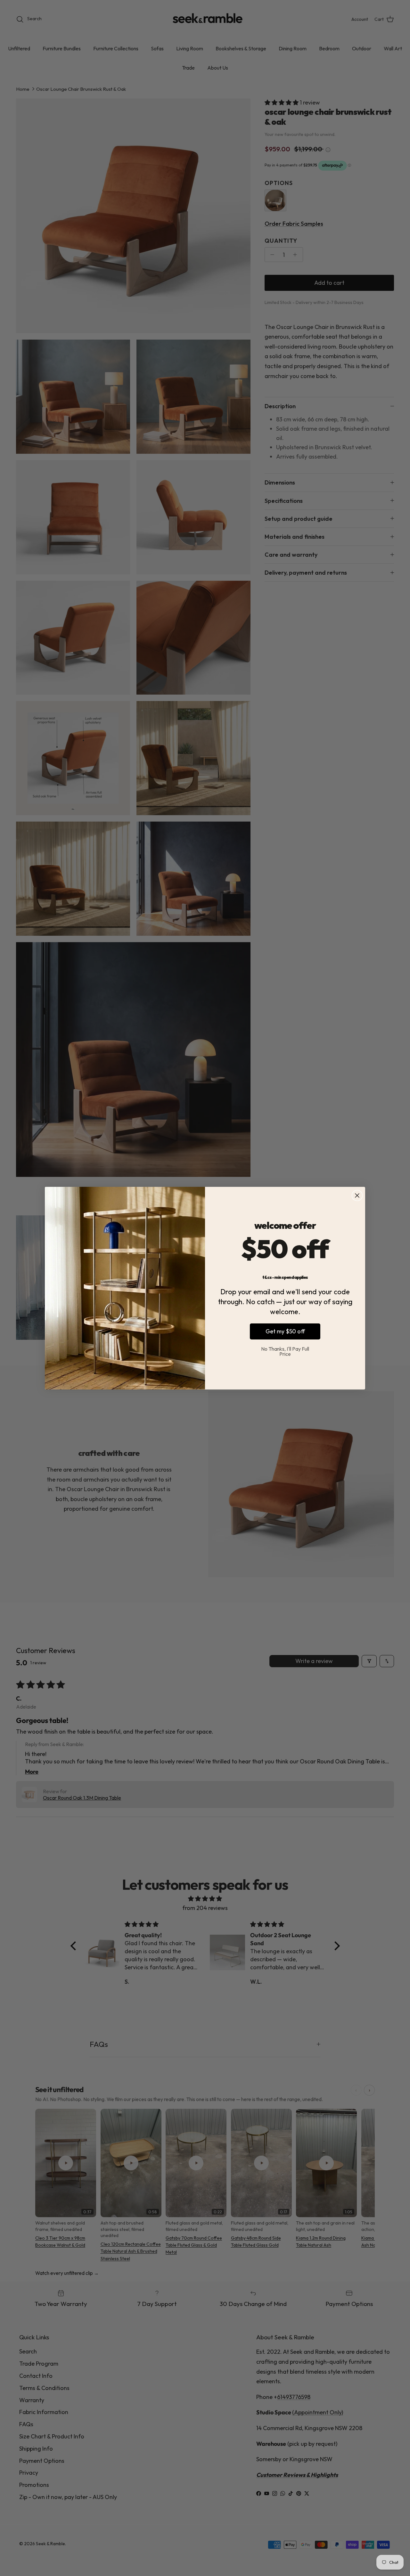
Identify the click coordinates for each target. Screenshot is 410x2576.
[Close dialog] (357, 1195)
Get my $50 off (285, 1331)
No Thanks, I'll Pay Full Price (285, 1351)
